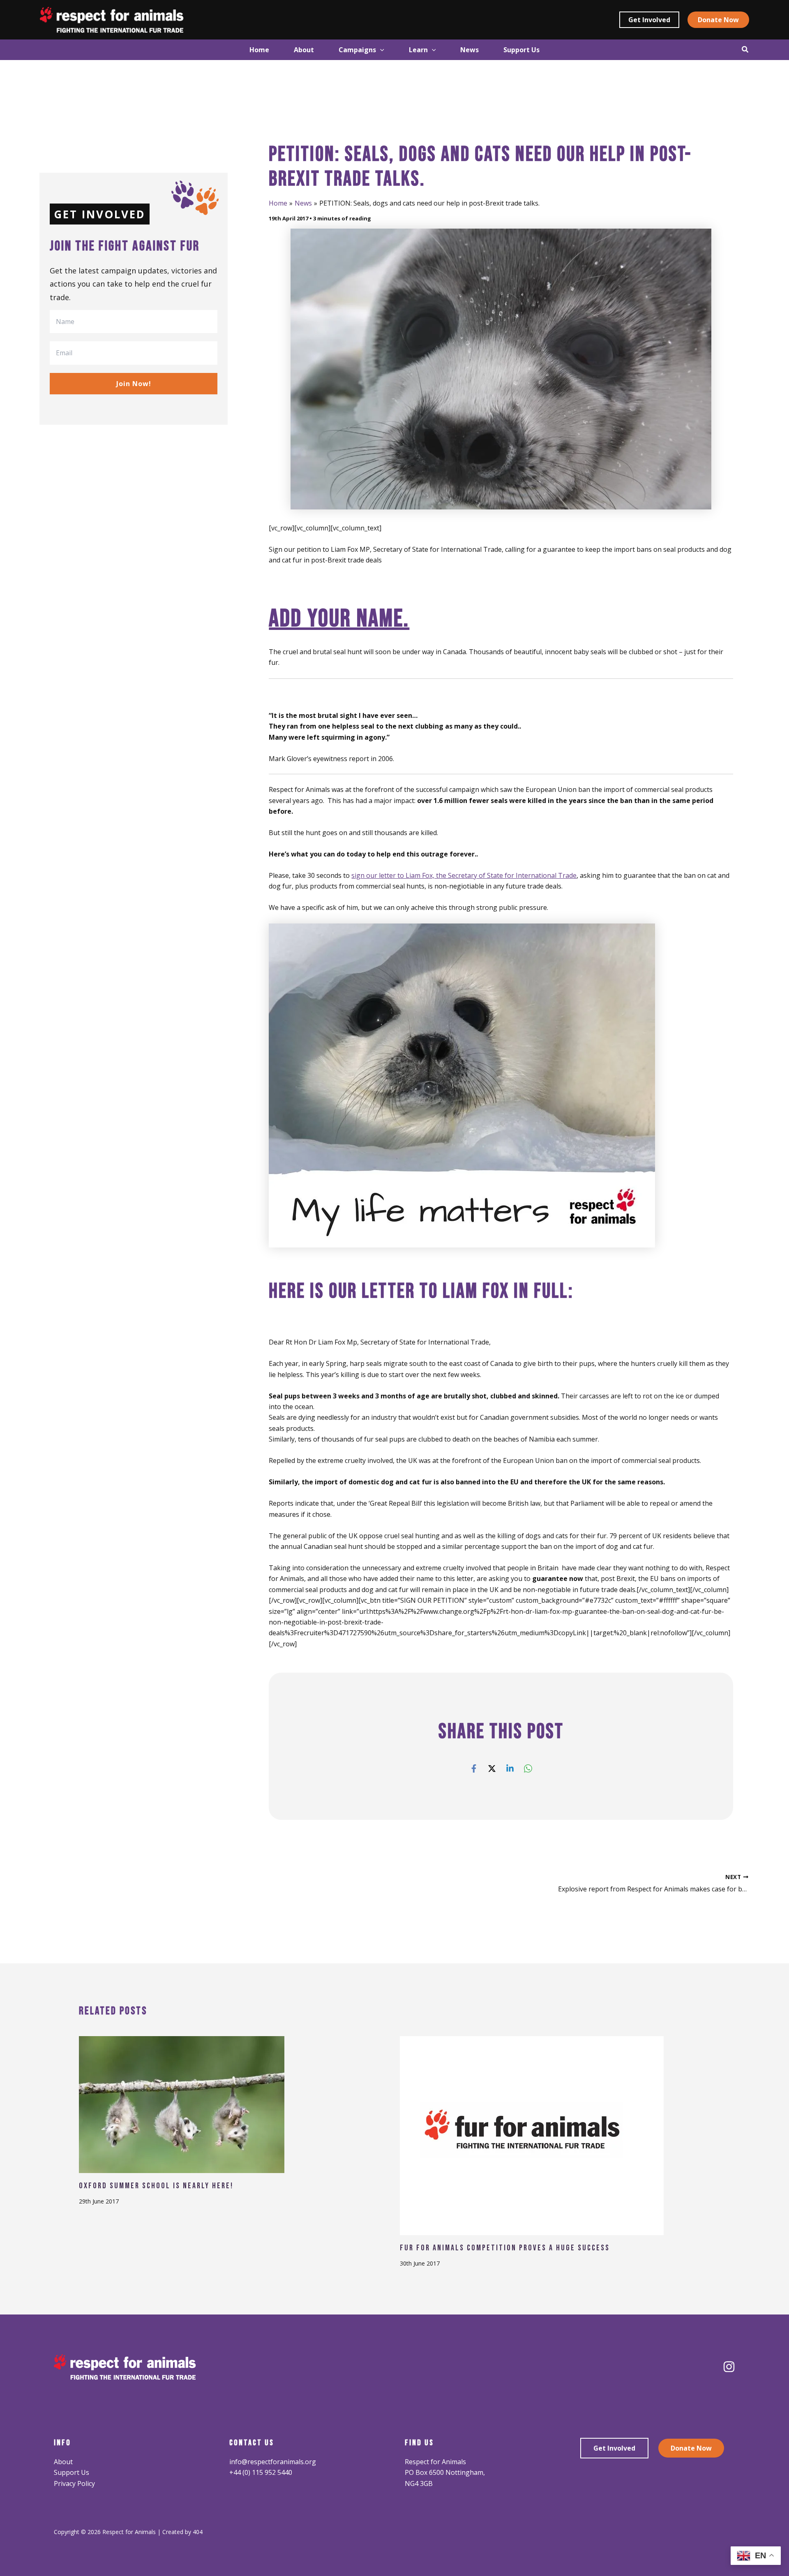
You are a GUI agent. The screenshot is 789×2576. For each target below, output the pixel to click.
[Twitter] (492, 1768)
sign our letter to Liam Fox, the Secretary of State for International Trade (464, 875)
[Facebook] (474, 1768)
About (63, 2462)
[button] (649, 20)
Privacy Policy (74, 2483)
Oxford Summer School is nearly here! (156, 2186)
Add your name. (339, 619)
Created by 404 (182, 2532)
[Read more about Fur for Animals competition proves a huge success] (532, 2135)
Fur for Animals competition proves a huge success (505, 2248)
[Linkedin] (510, 1768)
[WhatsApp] (528, 1768)
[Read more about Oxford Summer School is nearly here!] (182, 2104)
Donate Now (691, 2448)
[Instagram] (729, 2367)
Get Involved (614, 2448)
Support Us (72, 2472)
